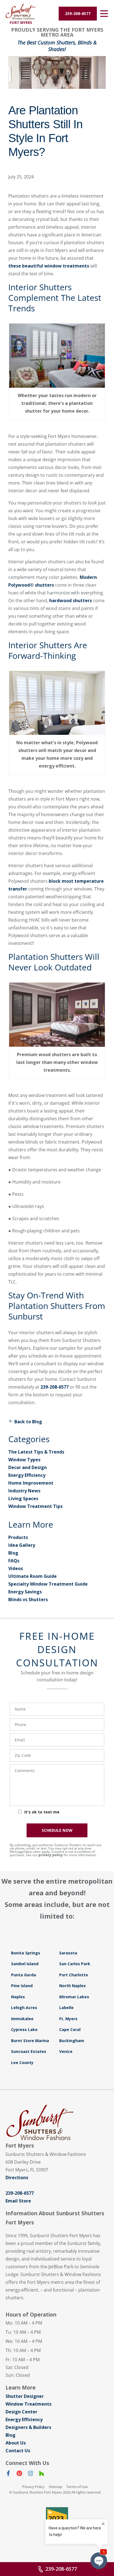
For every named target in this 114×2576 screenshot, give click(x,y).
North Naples (72, 1986)
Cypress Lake (24, 2029)
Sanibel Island (25, 1964)
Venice (66, 2051)
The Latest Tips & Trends (36, 1452)
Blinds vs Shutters (28, 1599)
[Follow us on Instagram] (30, 2474)
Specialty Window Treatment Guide (48, 1584)
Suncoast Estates (29, 2051)
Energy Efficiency (27, 1475)
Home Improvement (31, 1483)
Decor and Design (28, 1467)
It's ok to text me (42, 1812)
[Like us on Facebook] (8, 2474)
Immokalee (22, 2019)
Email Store (18, 2201)
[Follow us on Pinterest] (19, 2474)
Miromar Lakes (74, 1997)
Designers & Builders (28, 2427)
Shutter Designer (25, 2396)
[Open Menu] (104, 14)
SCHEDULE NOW (57, 1830)
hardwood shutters (71, 601)
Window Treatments (28, 2404)
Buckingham (72, 2041)
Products (18, 1537)
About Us (16, 2443)
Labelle (66, 2008)
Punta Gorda (24, 1975)
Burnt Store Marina (30, 2041)
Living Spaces (23, 1498)
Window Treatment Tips (35, 1506)
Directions (17, 2178)
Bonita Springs (26, 1953)
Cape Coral (70, 2029)
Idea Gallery (22, 1545)
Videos (16, 1568)
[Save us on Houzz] (42, 2474)
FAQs (14, 1561)
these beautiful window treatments (49, 266)
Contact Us (18, 2451)
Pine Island (22, 1986)
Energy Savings (25, 1592)
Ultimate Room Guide (33, 1576)
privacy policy (51, 1855)
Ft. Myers (68, 2019)
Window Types (24, 1460)
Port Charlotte (74, 1975)
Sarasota (68, 1953)
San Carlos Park (75, 1964)
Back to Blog (28, 1422)
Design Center (21, 2412)
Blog (13, 1553)
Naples (18, 1997)
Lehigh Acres (24, 2008)
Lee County (22, 2062)
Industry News (24, 1491)
